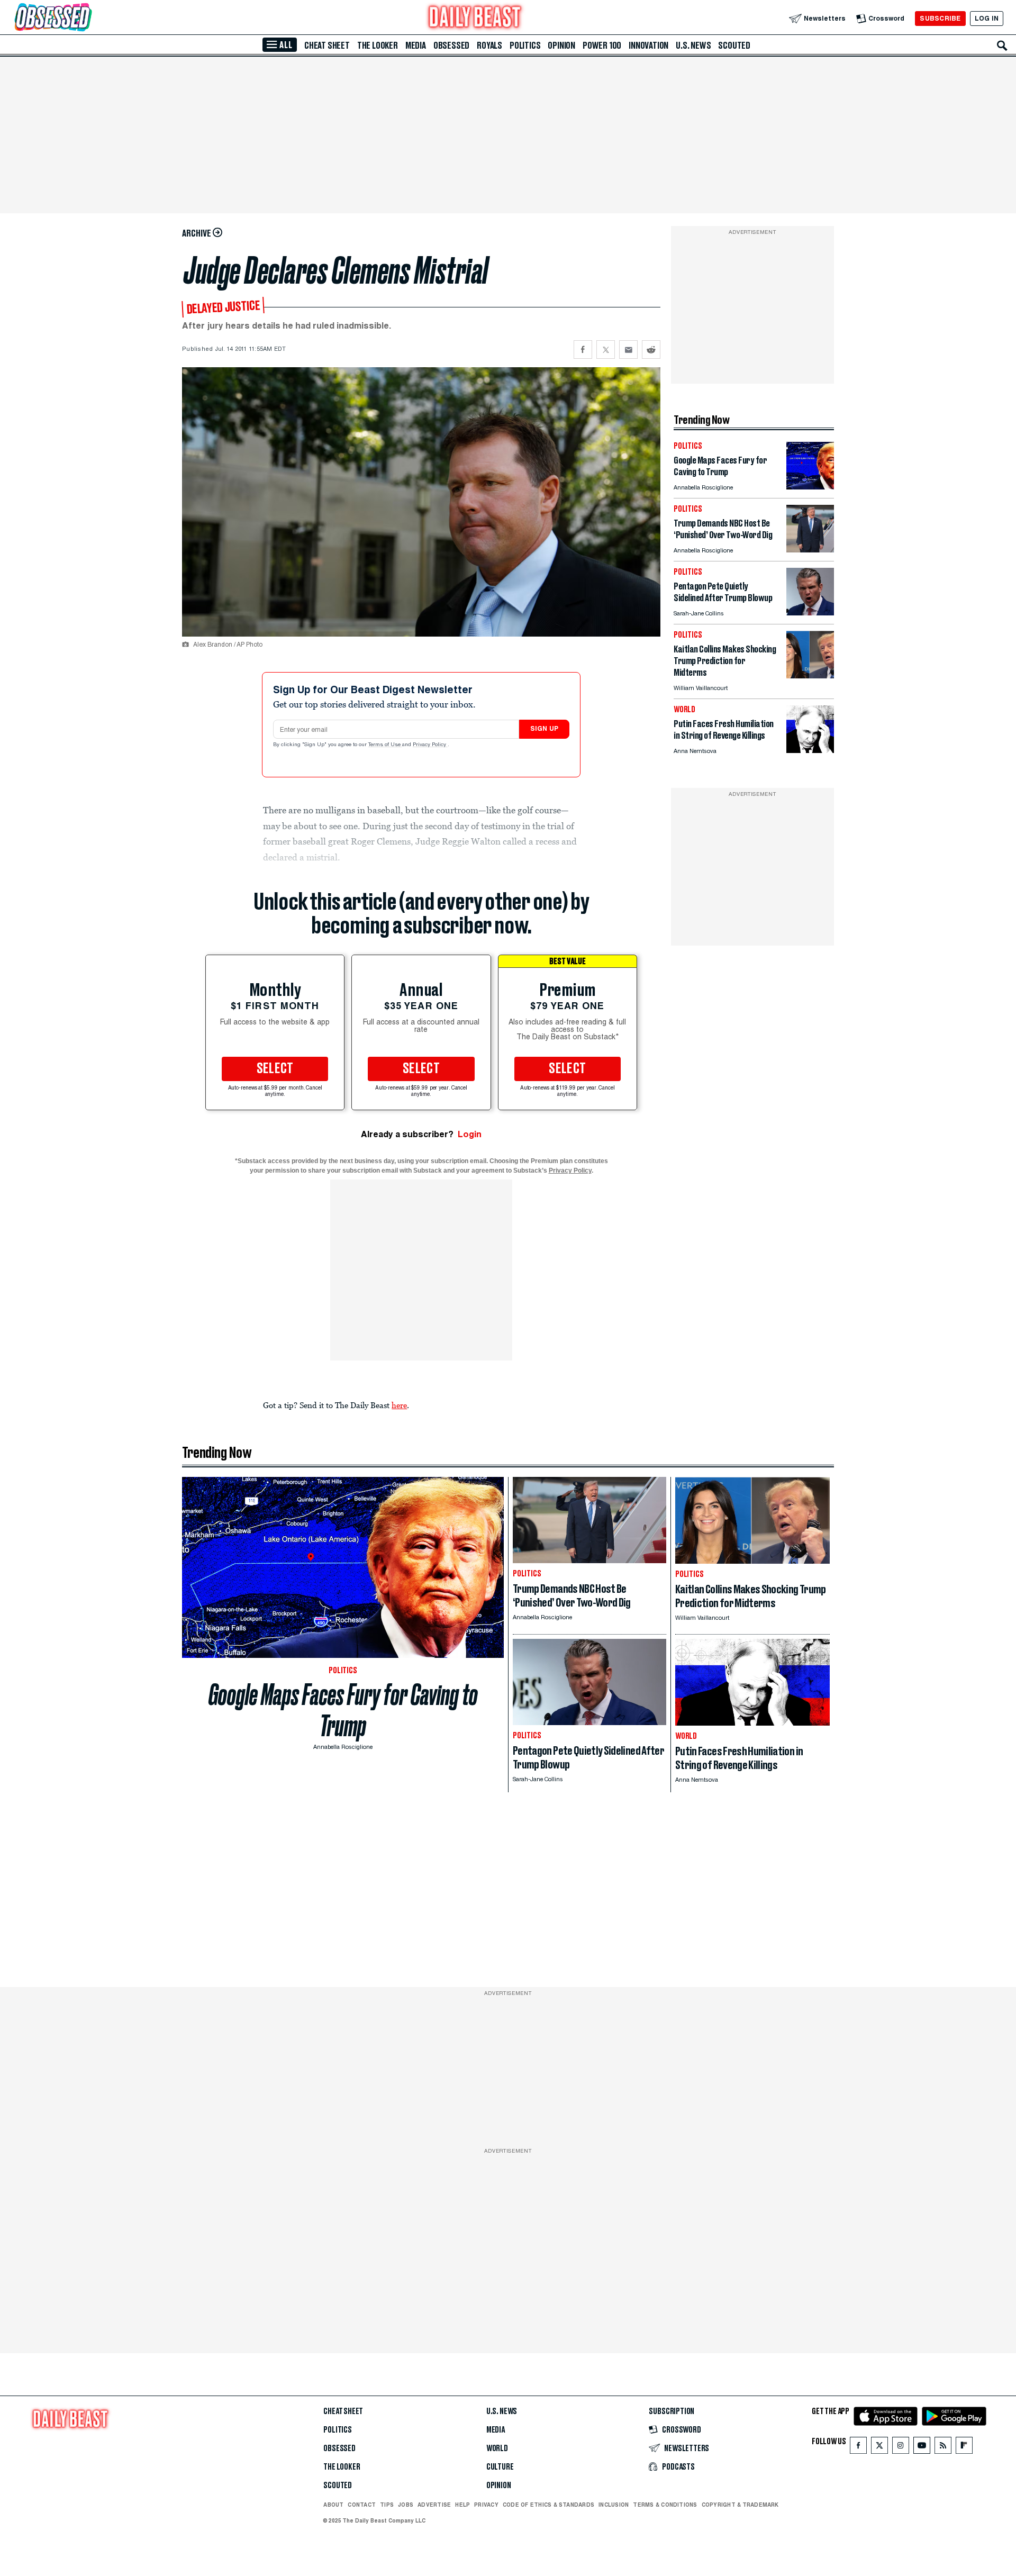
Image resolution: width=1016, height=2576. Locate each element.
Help (462, 2505)
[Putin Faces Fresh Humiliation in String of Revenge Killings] (810, 750)
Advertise (434, 2505)
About (333, 2505)
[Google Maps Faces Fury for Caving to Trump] (810, 487)
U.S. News (693, 46)
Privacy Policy (430, 745)
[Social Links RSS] (943, 2448)
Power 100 (602, 46)
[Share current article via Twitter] (606, 350)
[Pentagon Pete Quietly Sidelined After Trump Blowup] (810, 613)
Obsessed (451, 46)
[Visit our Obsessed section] (87, 18)
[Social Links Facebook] (858, 2448)
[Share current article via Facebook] (583, 350)
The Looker (378, 46)
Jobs (406, 2505)
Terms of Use (385, 745)
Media (416, 46)
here (399, 1405)
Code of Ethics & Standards (548, 2505)
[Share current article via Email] (628, 350)
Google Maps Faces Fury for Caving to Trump (343, 1710)
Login (470, 1134)
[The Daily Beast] (475, 18)
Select (275, 1069)
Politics (525, 46)
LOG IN (987, 18)
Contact (362, 2505)
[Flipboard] (964, 2448)
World (497, 2448)
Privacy (486, 2505)
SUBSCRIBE (940, 18)
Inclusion (614, 2505)
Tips (387, 2505)
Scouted (734, 46)
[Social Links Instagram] (901, 2448)
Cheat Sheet (327, 46)
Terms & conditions (665, 2505)
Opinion (561, 46)
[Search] (1002, 46)
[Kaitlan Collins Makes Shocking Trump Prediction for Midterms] (810, 675)
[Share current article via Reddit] (651, 350)
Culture (500, 2467)
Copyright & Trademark (740, 2505)
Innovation (648, 46)
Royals (489, 46)
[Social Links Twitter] (879, 2448)
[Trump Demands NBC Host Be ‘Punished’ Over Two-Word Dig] (810, 550)
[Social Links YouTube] (922, 2448)
